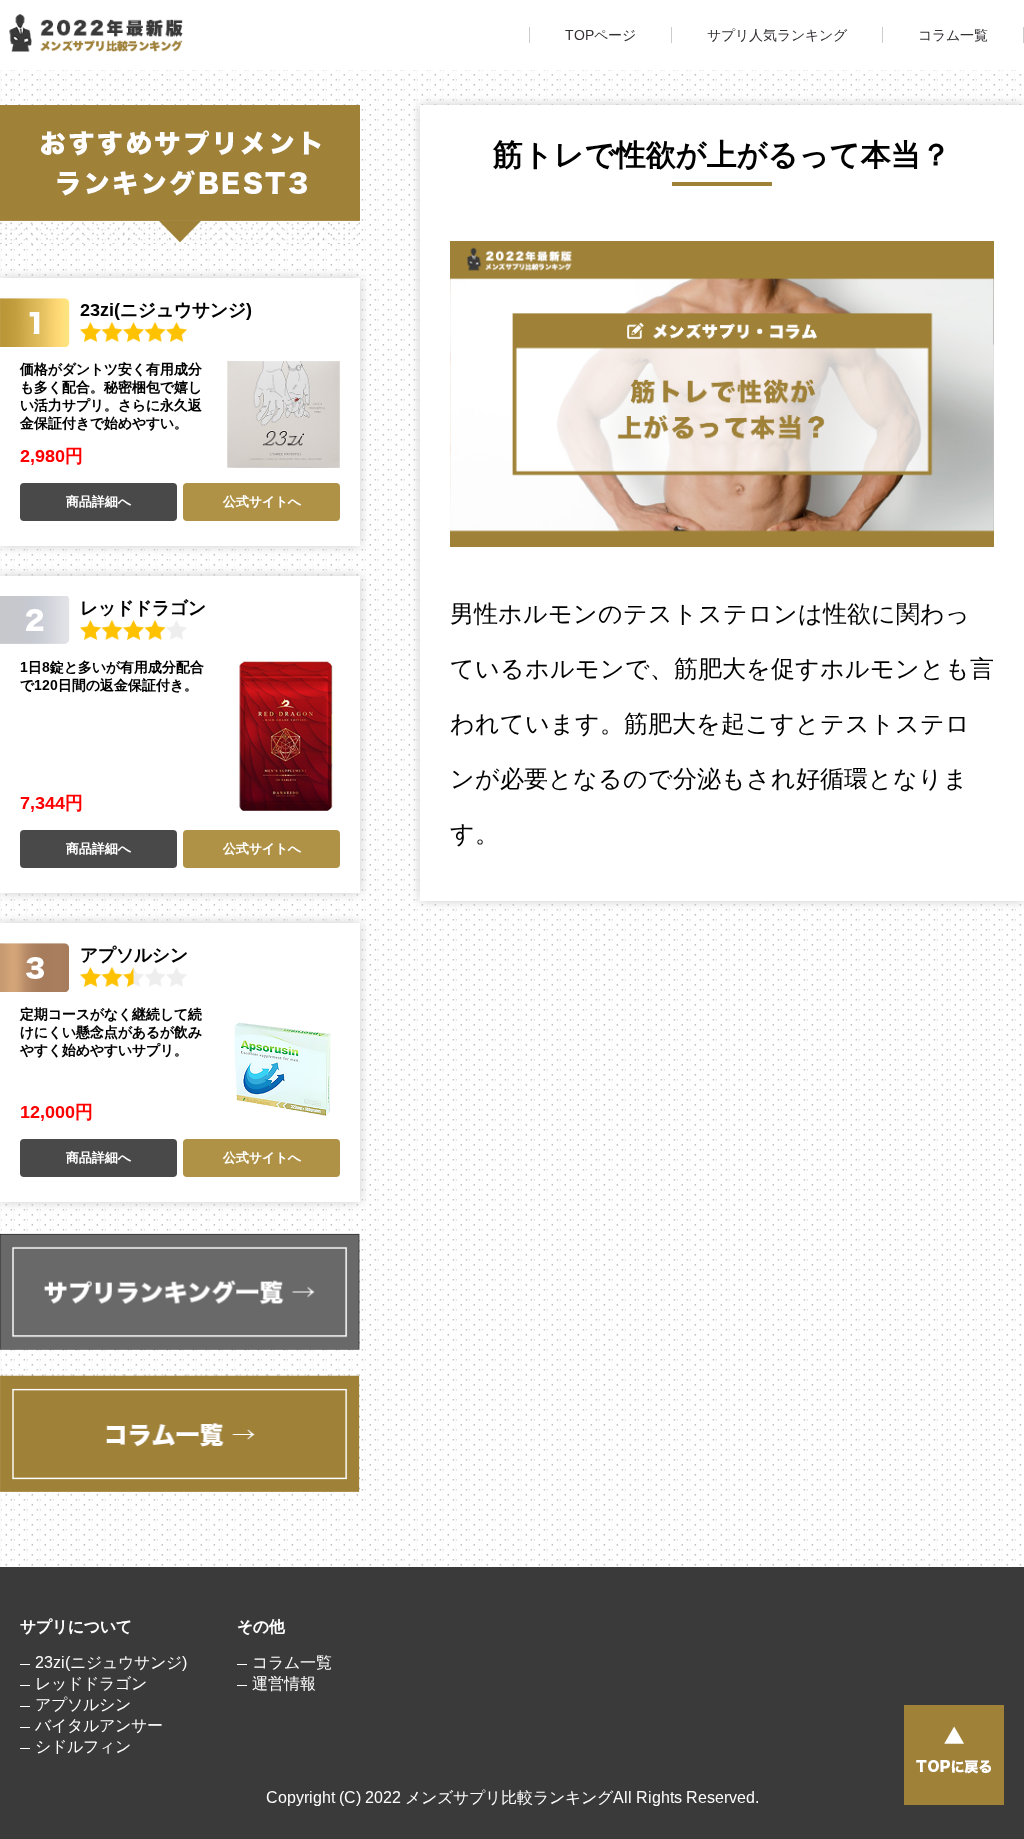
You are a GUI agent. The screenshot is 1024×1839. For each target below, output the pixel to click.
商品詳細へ (98, 501)
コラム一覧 (953, 35)
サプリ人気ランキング (777, 35)
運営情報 (284, 1683)
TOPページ (600, 35)
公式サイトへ (262, 501)
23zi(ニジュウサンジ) (111, 1662)
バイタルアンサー (99, 1725)
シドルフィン (83, 1746)
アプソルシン (83, 1704)
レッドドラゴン (91, 1683)
